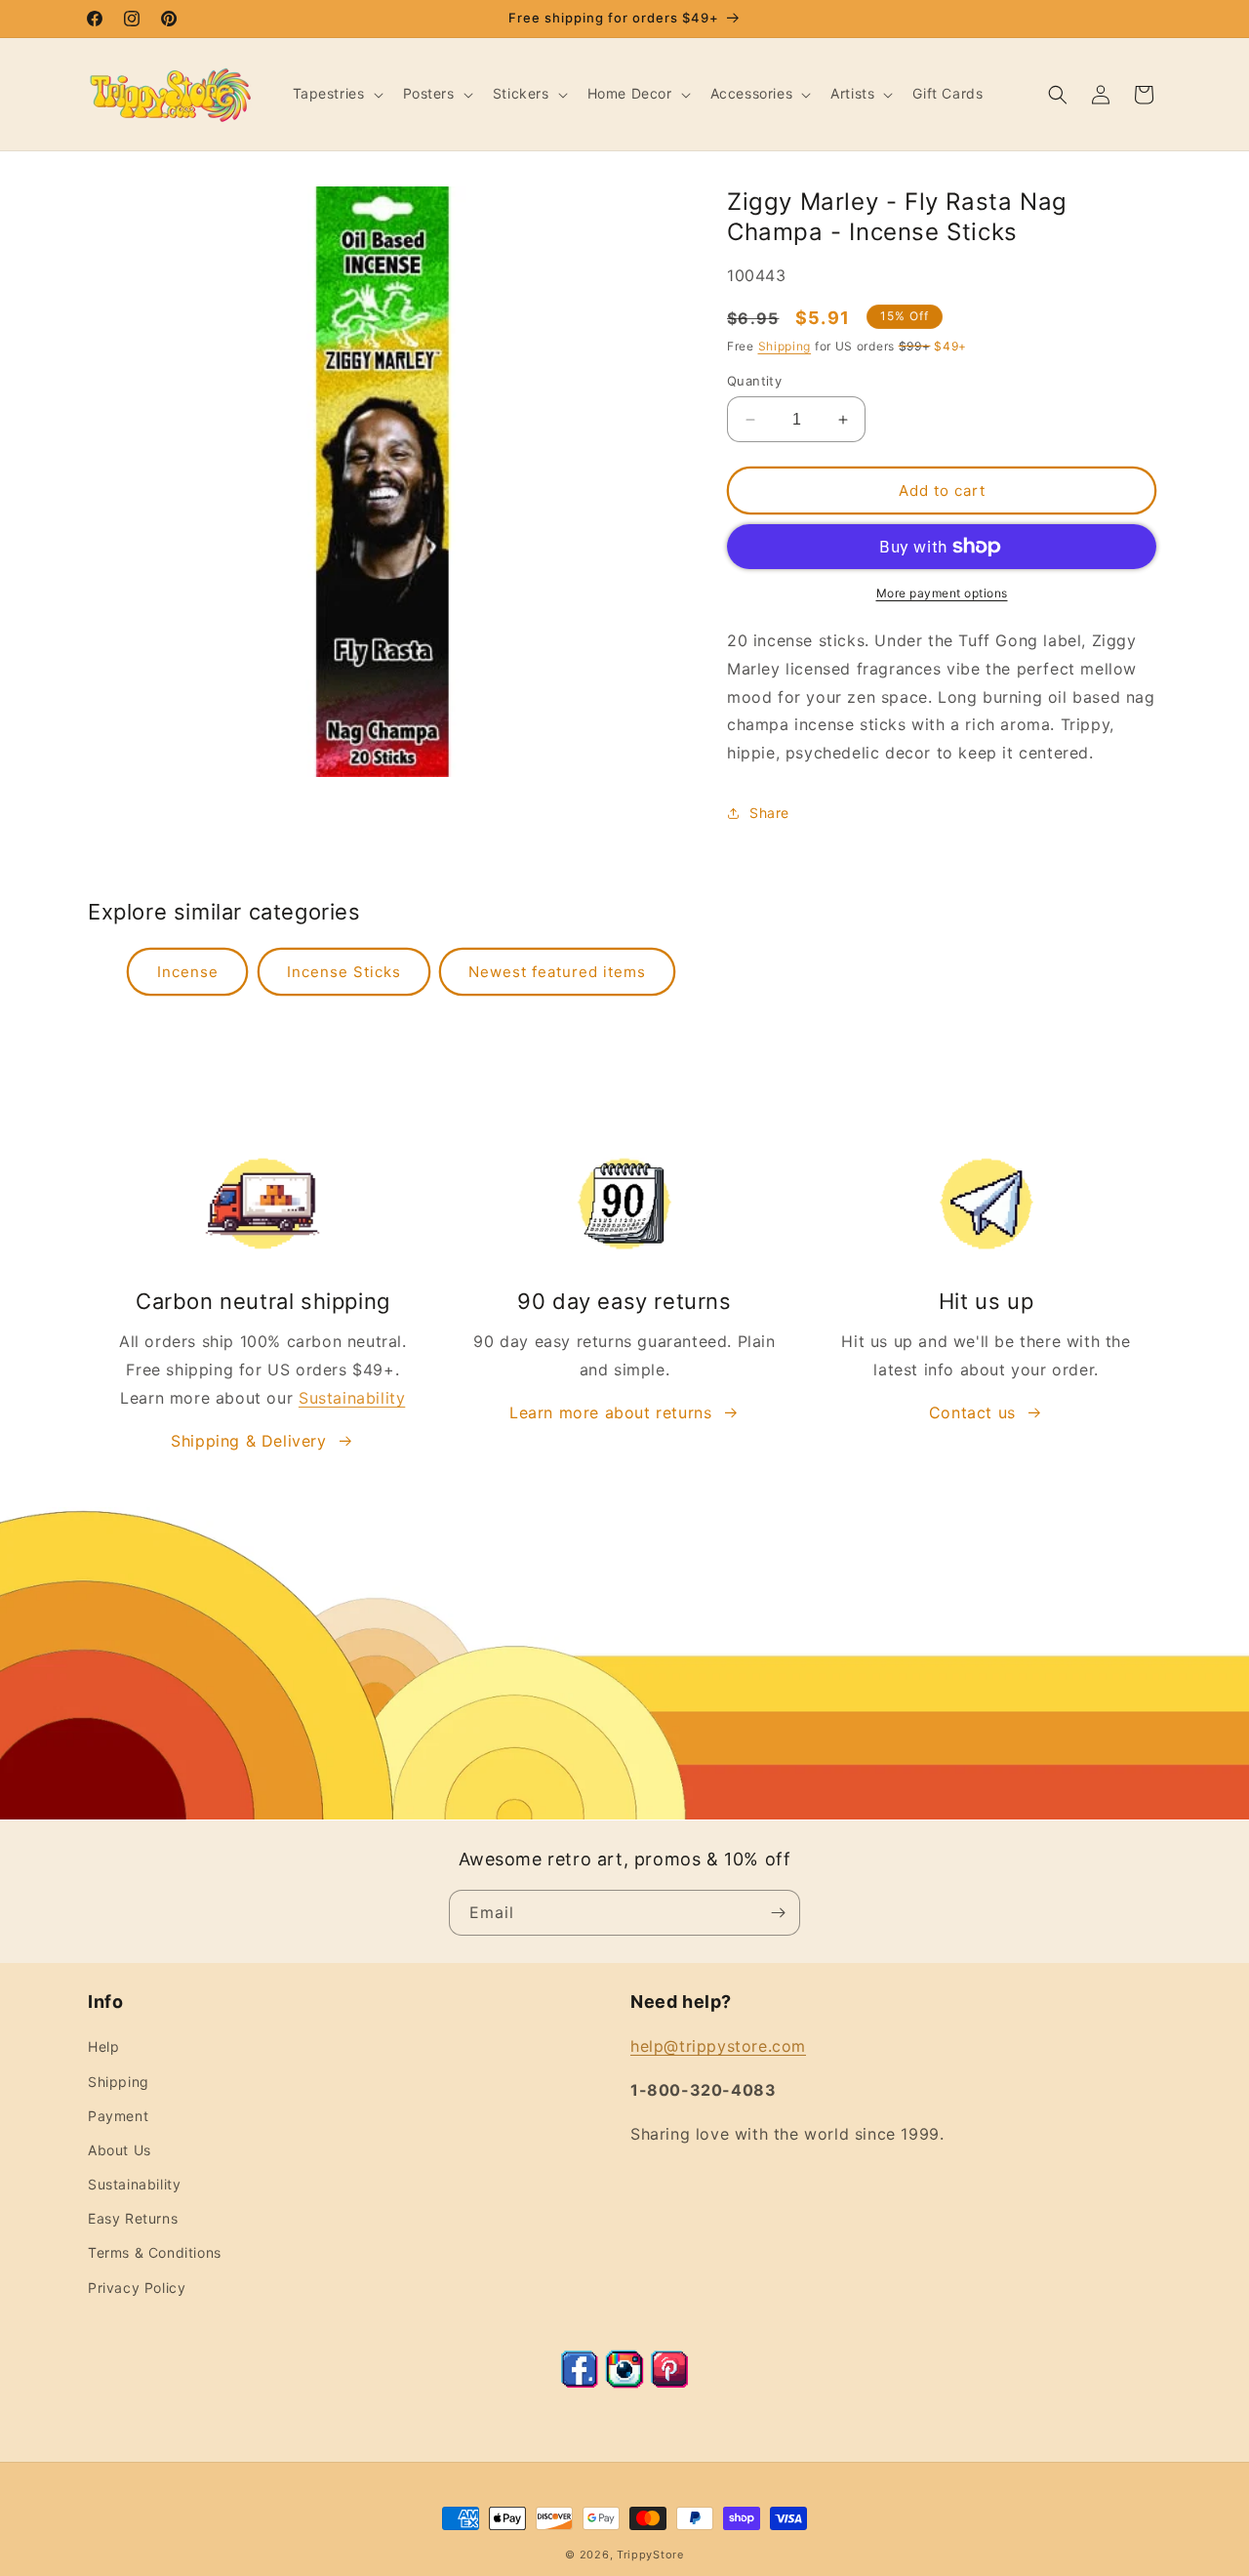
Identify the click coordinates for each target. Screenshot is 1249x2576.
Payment (118, 2116)
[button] (336, 94)
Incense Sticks (344, 972)
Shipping (785, 346)
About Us (120, 2150)
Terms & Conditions (155, 2252)
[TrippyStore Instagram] (624, 2383)
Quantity (754, 381)
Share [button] (769, 813)
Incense (188, 972)
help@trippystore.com (718, 2046)
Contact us (972, 1412)
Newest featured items (557, 972)
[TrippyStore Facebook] (580, 2383)
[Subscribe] (778, 1913)
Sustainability (352, 1398)
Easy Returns (133, 2218)
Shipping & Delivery (248, 1441)
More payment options (942, 593)
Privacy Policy (137, 2288)
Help (103, 2046)
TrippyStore (650, 2555)
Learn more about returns (610, 1412)
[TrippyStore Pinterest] (669, 2383)
